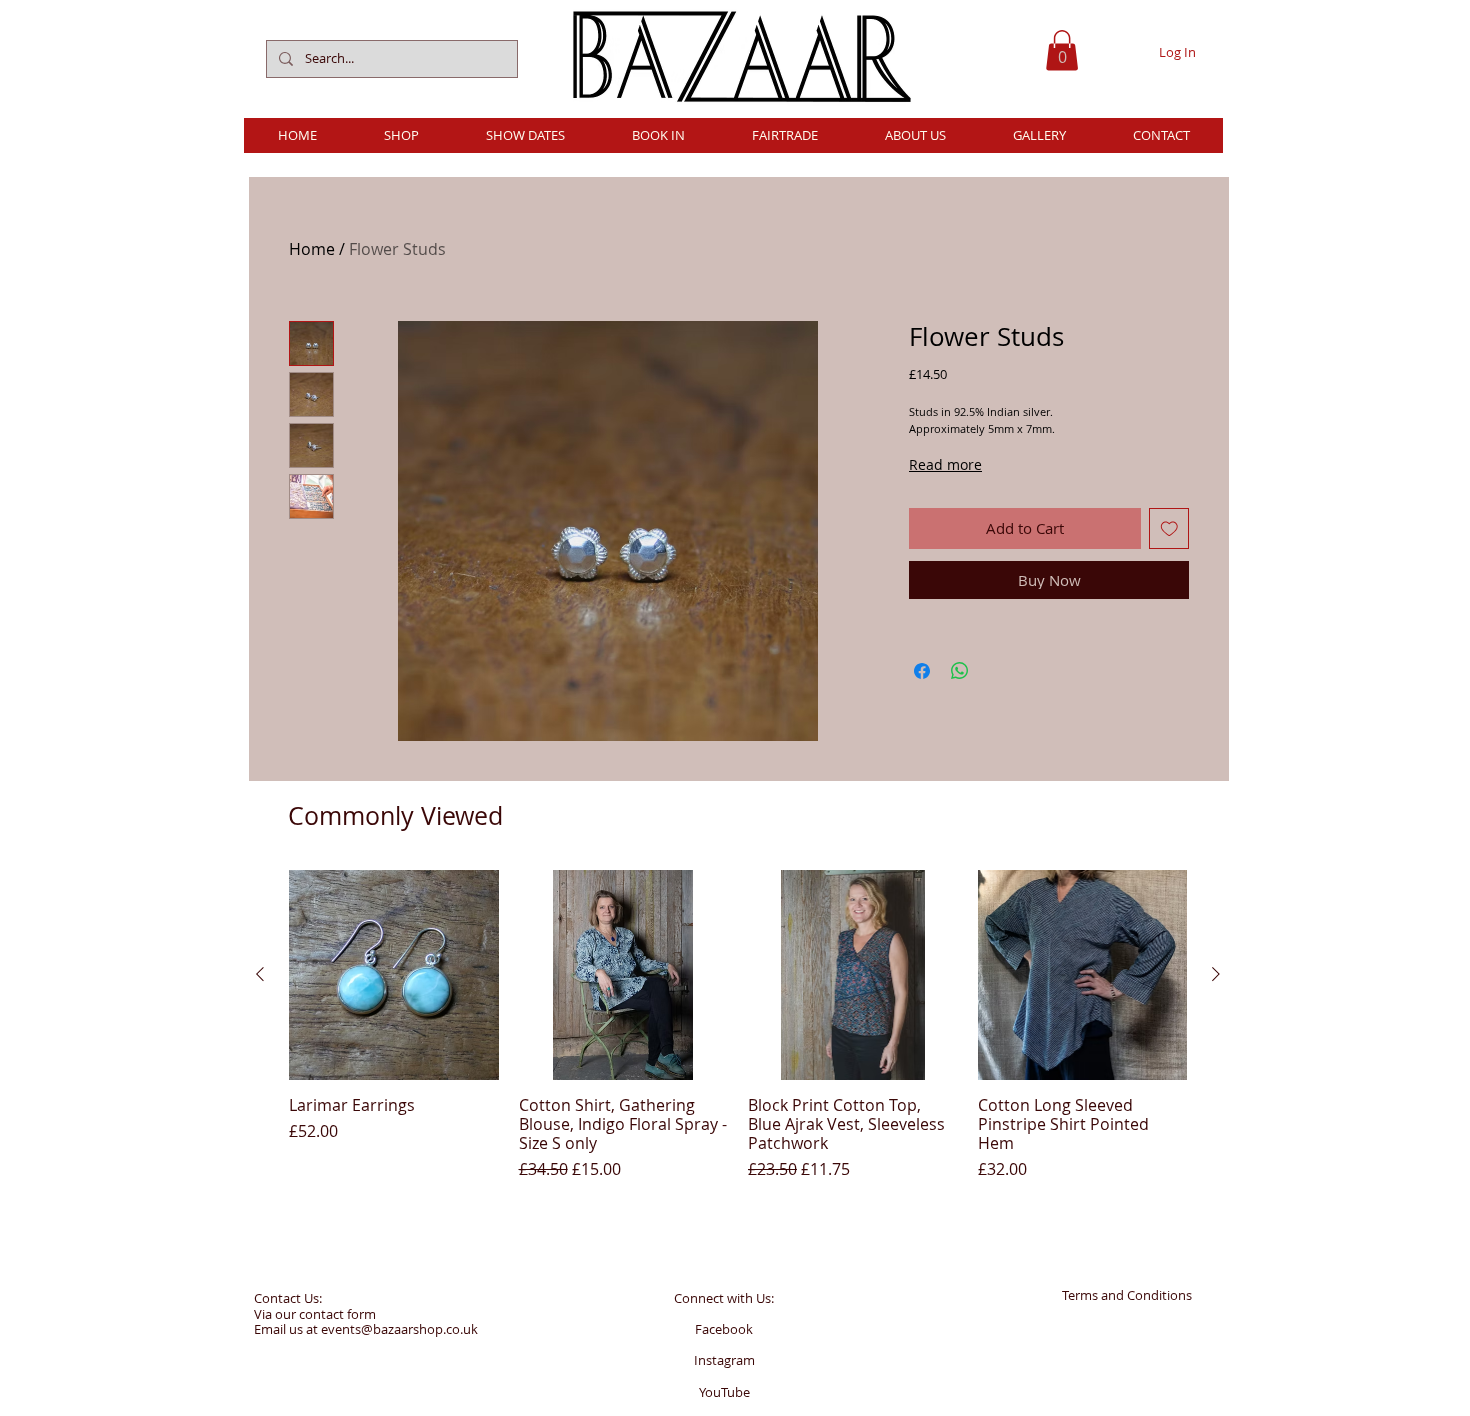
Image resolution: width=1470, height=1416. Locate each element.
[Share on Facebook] (922, 671)
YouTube (724, 1392)
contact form (337, 1314)
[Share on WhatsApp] (960, 671)
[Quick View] (394, 975)
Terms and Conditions (1127, 1295)
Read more (945, 464)
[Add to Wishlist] (1169, 528)
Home (312, 249)
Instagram (724, 1360)
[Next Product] (1216, 974)
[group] (738, 1025)
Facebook (724, 1329)
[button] (1062, 50)
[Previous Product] (260, 974)
